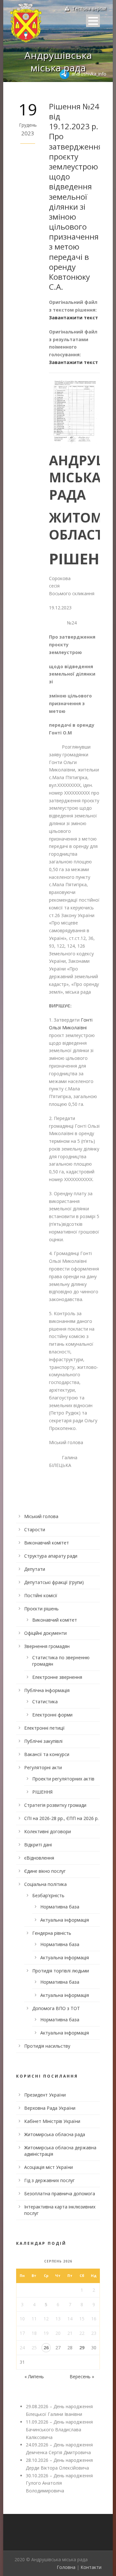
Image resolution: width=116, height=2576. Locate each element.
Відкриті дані (38, 1845)
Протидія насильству (47, 2046)
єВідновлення (39, 1858)
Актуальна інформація (65, 1920)
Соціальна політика (45, 1884)
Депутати (35, 1569)
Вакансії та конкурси (47, 1754)
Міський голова (41, 1516)
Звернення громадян (47, 1646)
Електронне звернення (57, 1677)
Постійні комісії (41, 1595)
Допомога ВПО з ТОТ (56, 2008)
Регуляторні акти (43, 1767)
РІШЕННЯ (42, 1792)
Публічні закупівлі (43, 1741)
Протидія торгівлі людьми (61, 1971)
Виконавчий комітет (47, 1543)
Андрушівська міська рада (58, 61)
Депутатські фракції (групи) (54, 1582)
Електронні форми (52, 1715)
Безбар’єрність (48, 1895)
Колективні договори (48, 1831)
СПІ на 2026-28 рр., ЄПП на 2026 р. (61, 1818)
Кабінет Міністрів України (52, 2121)
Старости (35, 1529)
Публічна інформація (47, 1690)
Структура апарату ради (51, 1556)
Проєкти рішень (41, 1609)
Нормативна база (60, 1907)
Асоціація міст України (48, 2167)
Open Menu (93, 21)
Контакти (91, 2567)
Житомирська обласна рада (55, 2134)
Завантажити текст (73, 318)
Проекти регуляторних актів (63, 1779)
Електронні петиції (44, 1728)
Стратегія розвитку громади (55, 1805)
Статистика (45, 1702)
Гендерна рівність (52, 1933)
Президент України (45, 2095)
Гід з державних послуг (49, 2180)
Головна (66, 2567)
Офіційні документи (45, 1633)
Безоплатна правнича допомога (60, 2194)
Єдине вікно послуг (45, 1871)
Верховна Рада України (50, 2108)
